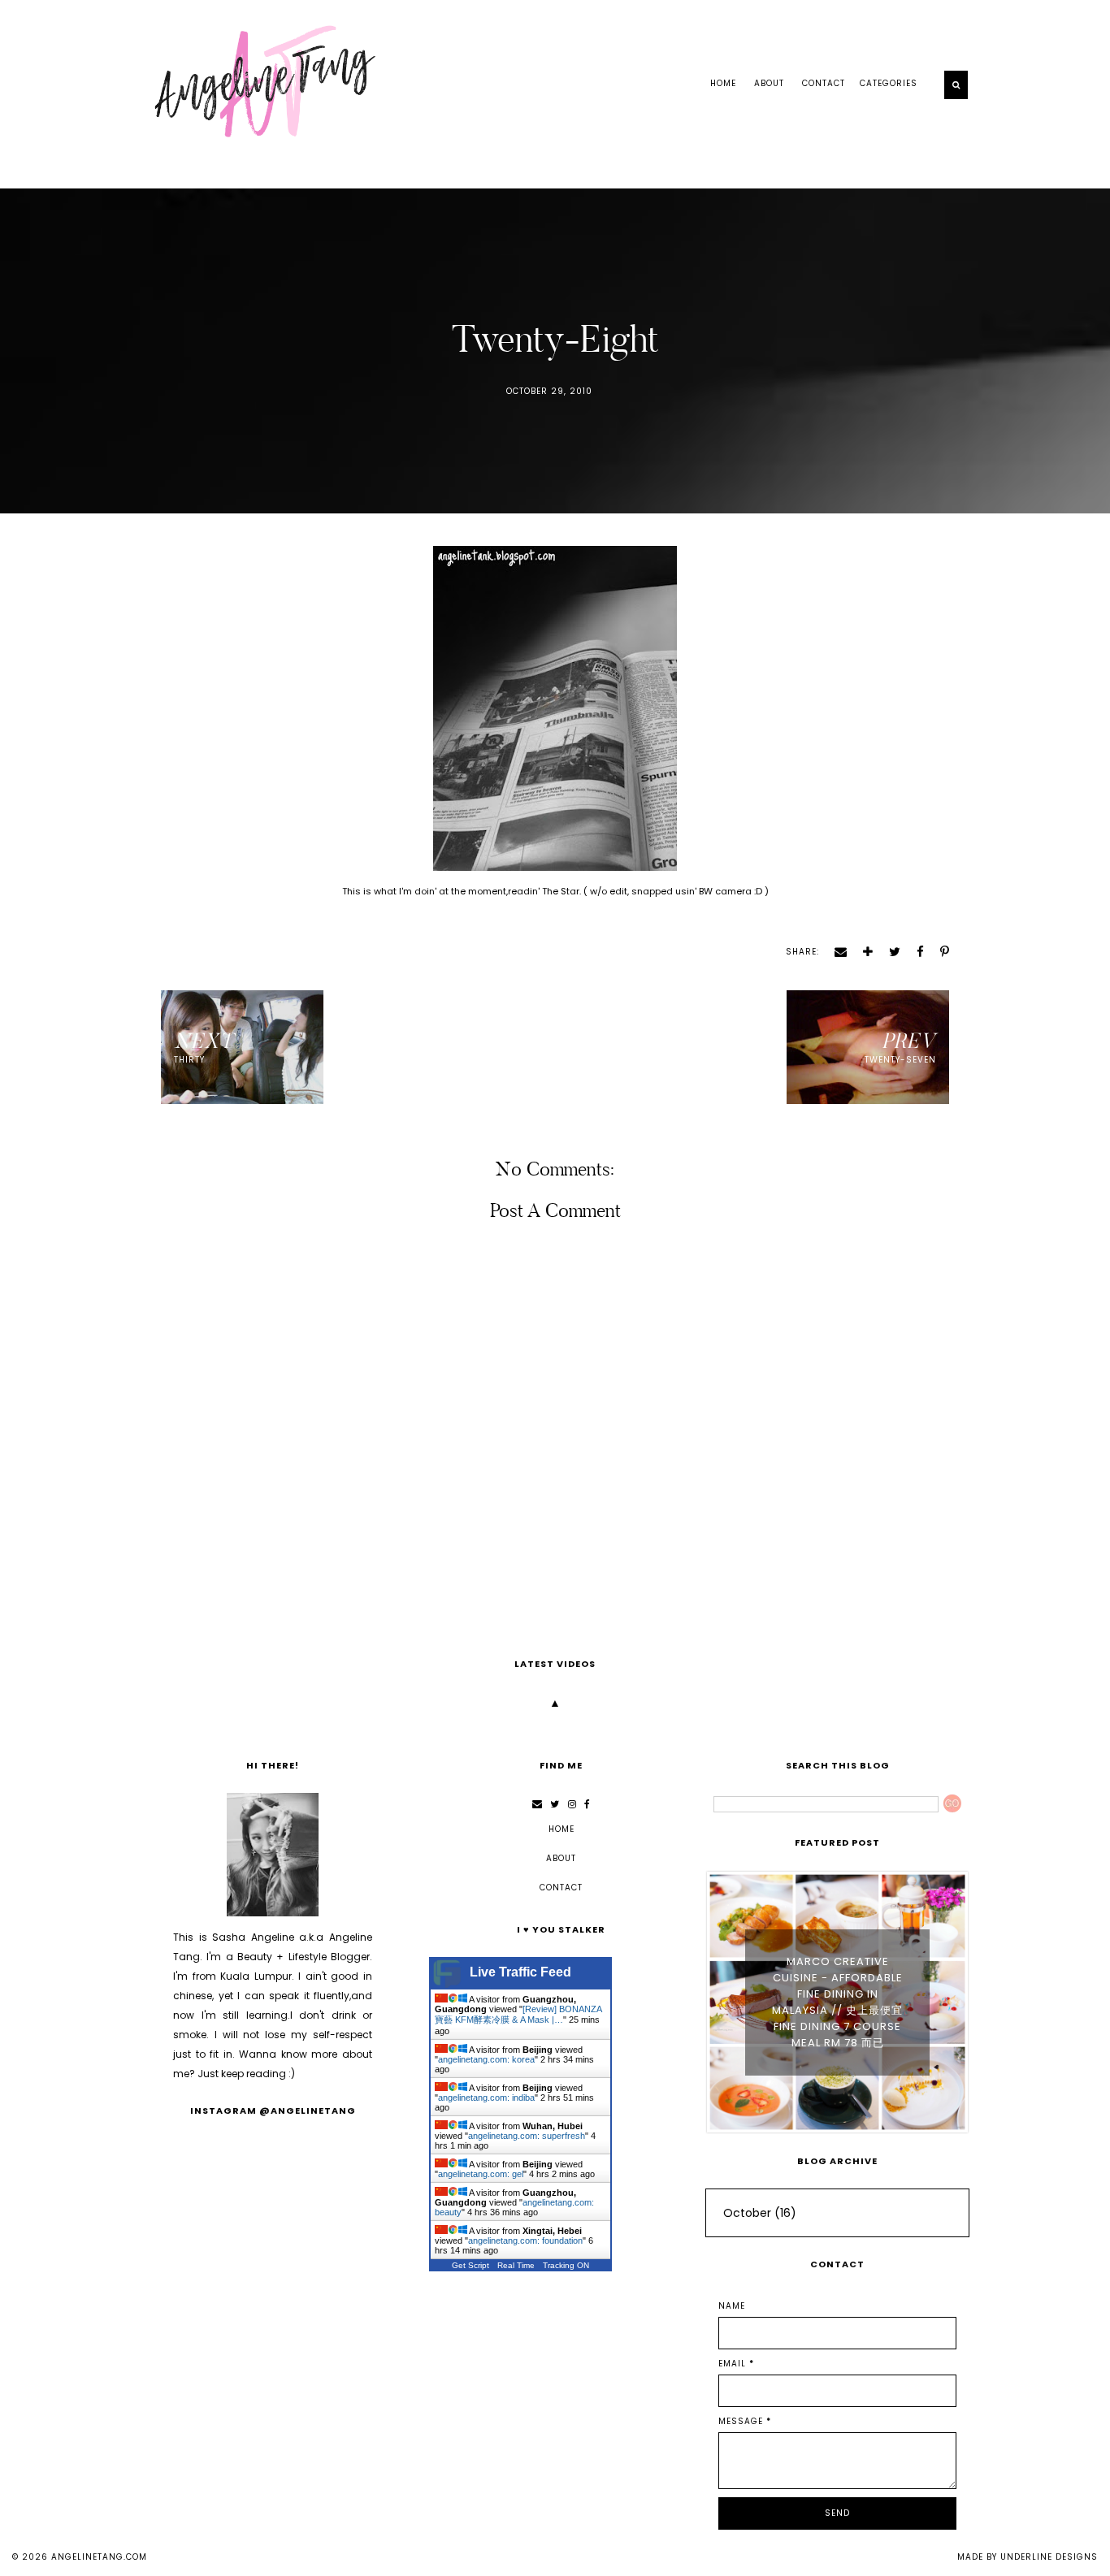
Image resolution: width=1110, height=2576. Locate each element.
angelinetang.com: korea (486, 2059)
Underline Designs (1049, 2557)
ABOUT (769, 83)
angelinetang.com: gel (481, 2174)
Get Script (470, 2265)
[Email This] (835, 952)
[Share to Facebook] (915, 952)
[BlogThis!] (862, 952)
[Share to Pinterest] (939, 952)
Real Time (516, 2265)
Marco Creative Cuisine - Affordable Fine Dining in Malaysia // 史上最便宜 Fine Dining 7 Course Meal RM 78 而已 (837, 2002)
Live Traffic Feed (520, 1972)
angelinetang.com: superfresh (527, 2136)
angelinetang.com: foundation (525, 2240)
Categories (889, 83)
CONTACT (824, 83)
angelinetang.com (99, 2557)
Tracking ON (566, 2265)
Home (723, 83)
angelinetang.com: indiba (486, 2098)
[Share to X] (889, 952)
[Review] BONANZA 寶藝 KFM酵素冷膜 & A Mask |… (518, 2014)
